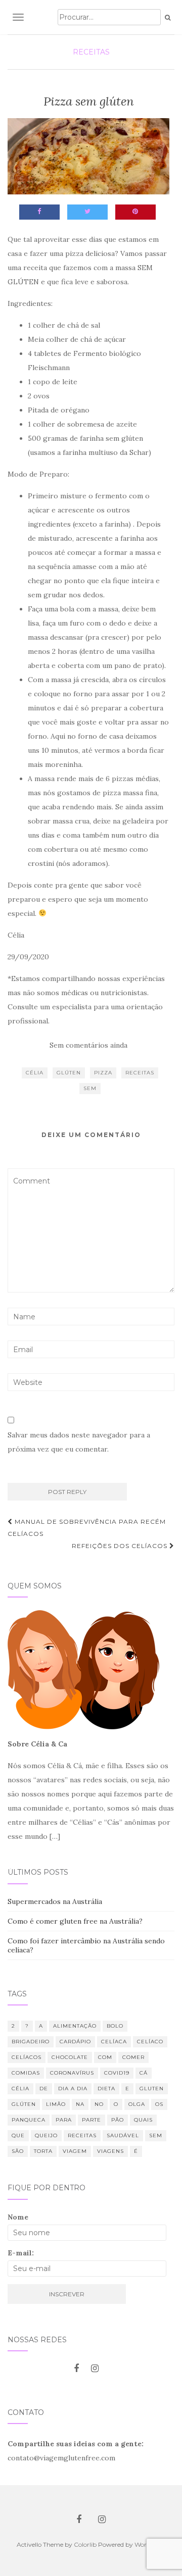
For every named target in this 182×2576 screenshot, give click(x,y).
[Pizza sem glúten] (88, 156)
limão (56, 2104)
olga (137, 2104)
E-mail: (21, 2253)
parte (92, 2120)
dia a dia (73, 2089)
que (18, 2135)
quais (143, 2120)
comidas (26, 2073)
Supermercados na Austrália (55, 1901)
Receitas (91, 52)
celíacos (27, 2057)
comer (133, 2057)
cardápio (75, 2042)
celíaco (150, 2042)
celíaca (114, 2042)
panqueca (29, 2120)
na (80, 2104)
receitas (140, 1073)
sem (90, 1088)
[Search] (168, 18)
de (44, 2089)
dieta (106, 2089)
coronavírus (72, 2073)
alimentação (75, 2026)
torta (43, 2151)
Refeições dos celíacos (121, 1546)
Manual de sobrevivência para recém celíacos (87, 1528)
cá (144, 2073)
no (99, 2104)
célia (35, 1073)
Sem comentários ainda (88, 1045)
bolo (115, 2026)
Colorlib (85, 2544)
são (18, 2151)
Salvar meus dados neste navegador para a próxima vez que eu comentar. (79, 1442)
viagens (110, 2151)
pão (118, 2120)
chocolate (70, 2057)
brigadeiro (31, 2042)
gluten (152, 2089)
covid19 (117, 2073)
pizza (103, 1073)
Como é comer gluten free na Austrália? (75, 1921)
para (64, 2120)
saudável (123, 2135)
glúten (69, 1073)
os (159, 2104)
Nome (18, 2217)
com (105, 2057)
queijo (46, 2135)
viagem (75, 2151)
